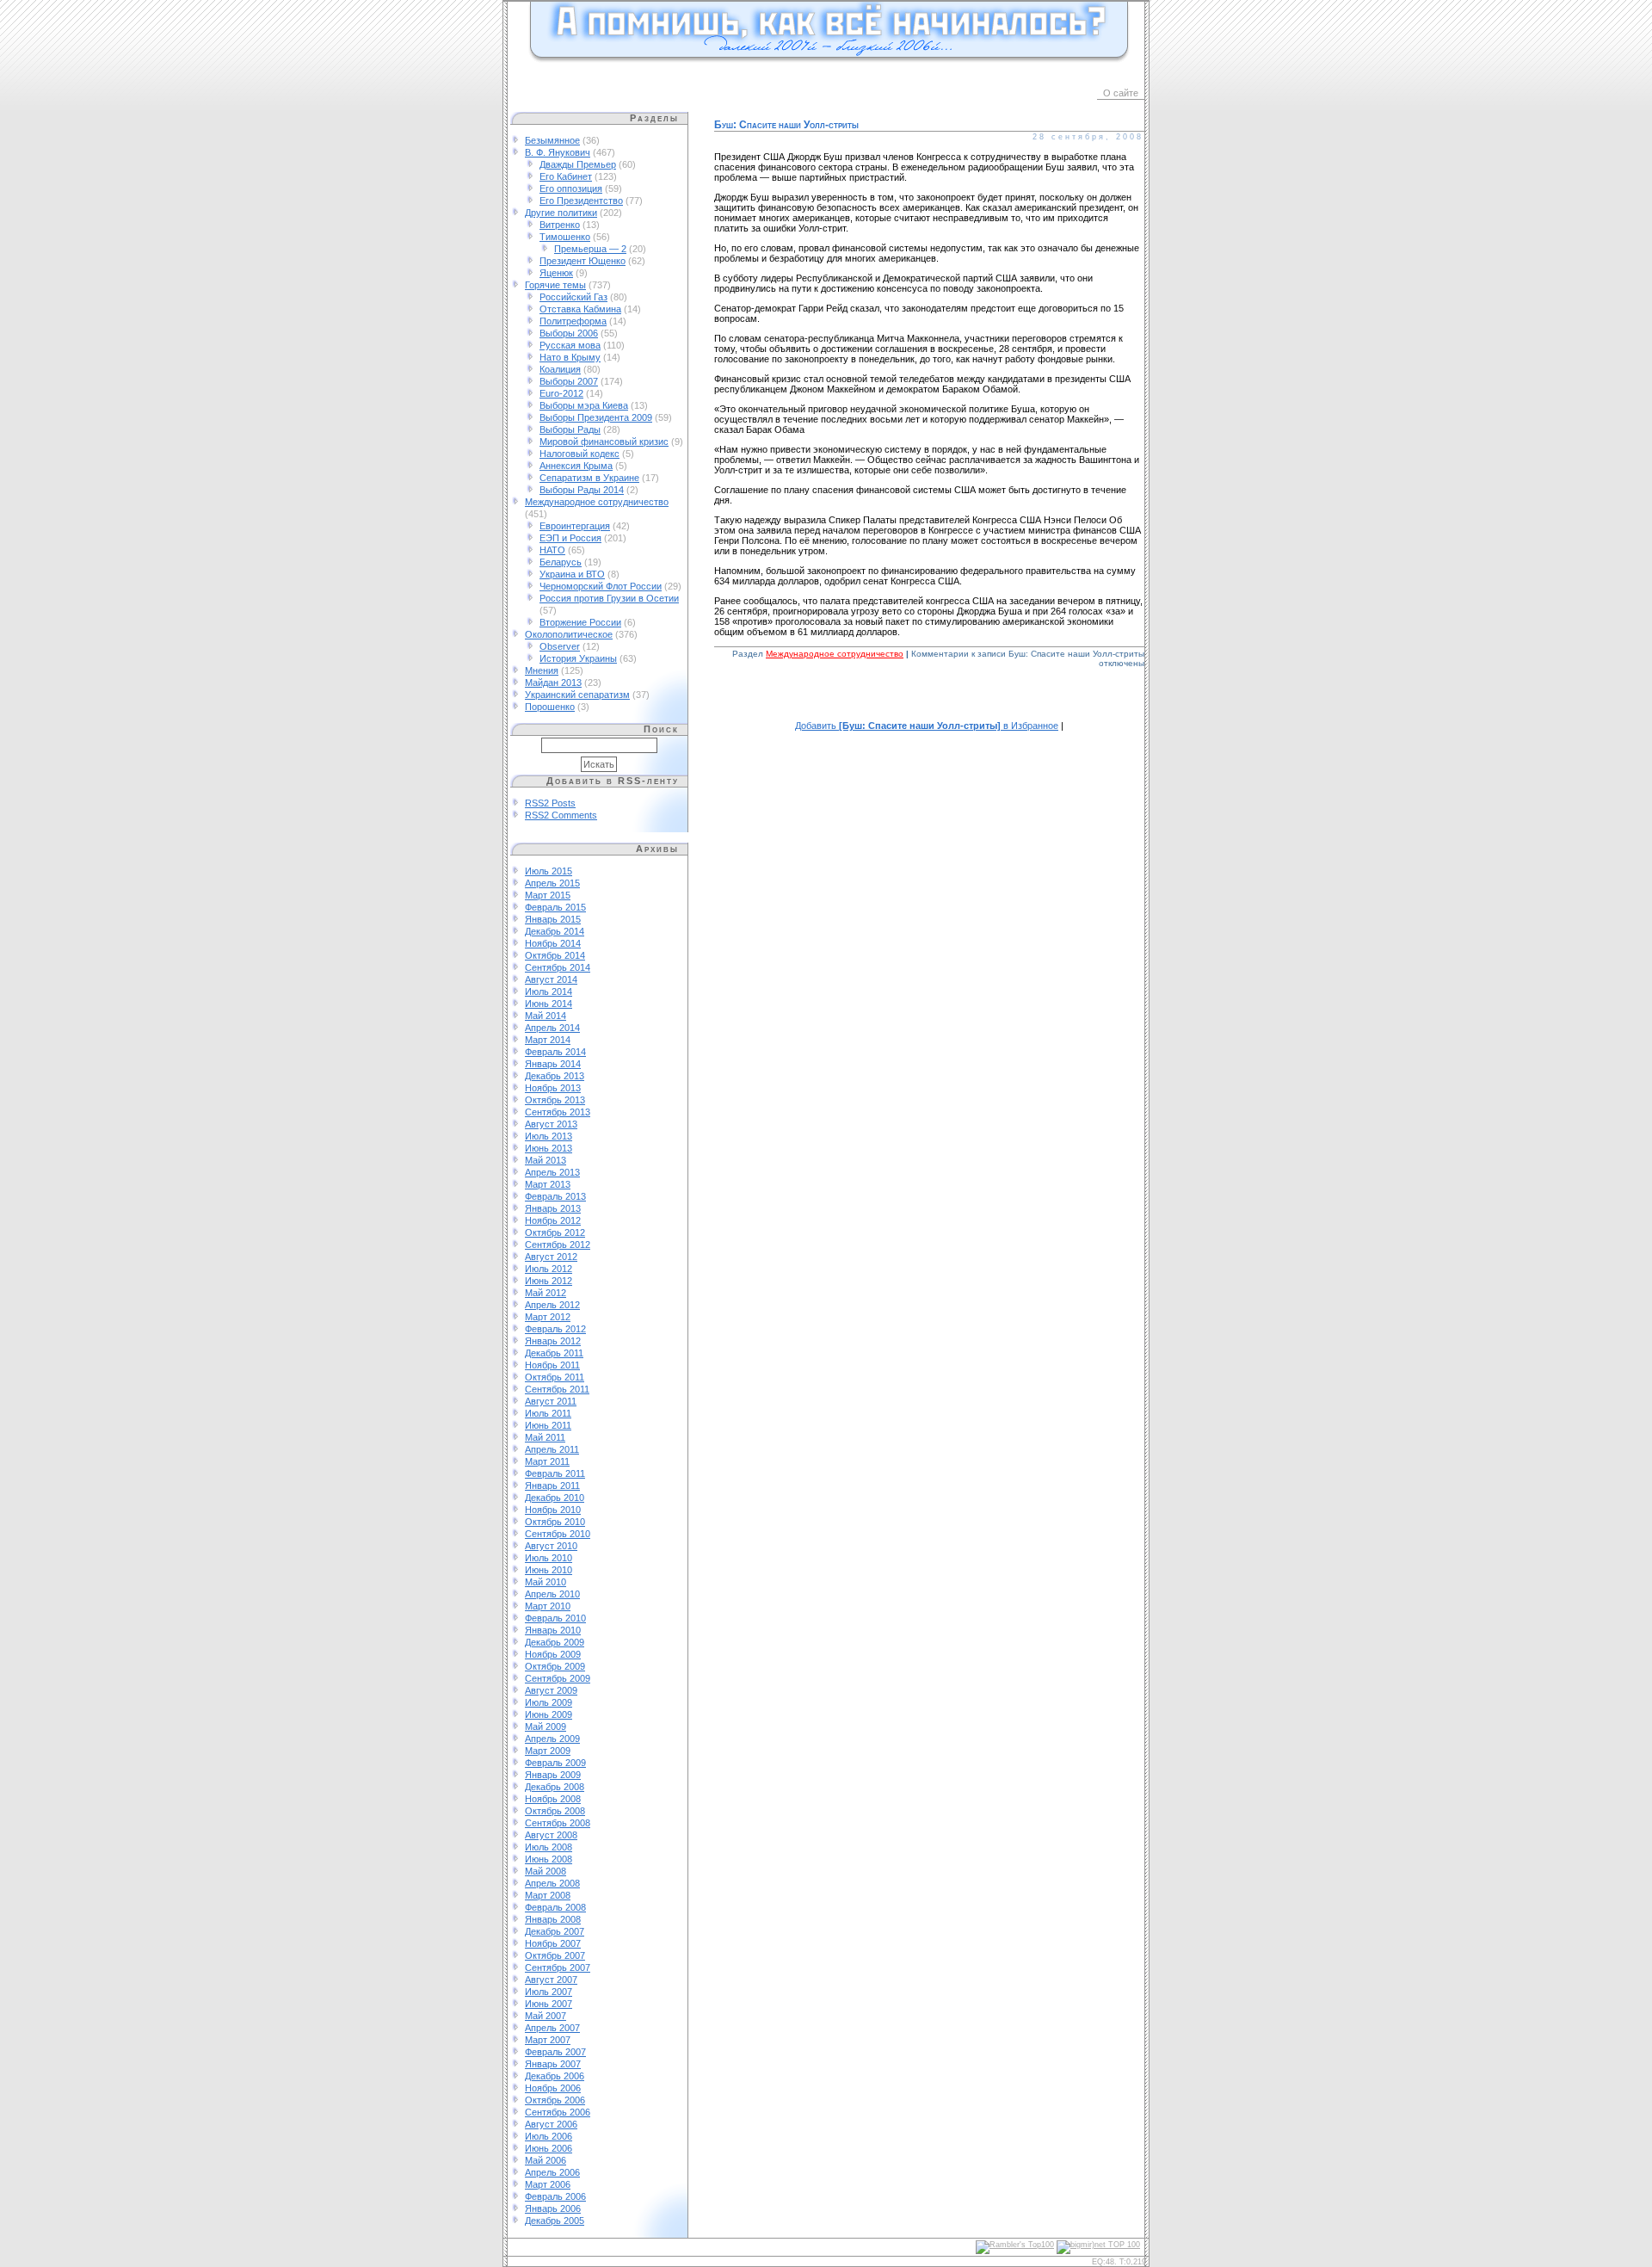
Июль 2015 (549, 871)
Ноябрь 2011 (552, 1365)
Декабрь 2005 (555, 2221)
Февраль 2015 (555, 907)
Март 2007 (548, 2040)
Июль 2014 (549, 991)
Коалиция (560, 369)
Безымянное (552, 140)
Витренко (560, 225)
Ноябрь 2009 (553, 1654)
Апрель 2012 (552, 1305)
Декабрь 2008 (555, 1787)
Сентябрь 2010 (558, 1534)
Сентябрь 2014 (558, 967)
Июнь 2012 (549, 1281)
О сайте (1121, 93)
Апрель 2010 (552, 1594)
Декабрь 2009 (555, 1642)
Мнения (542, 670)
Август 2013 (551, 1124)
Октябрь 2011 (555, 1377)
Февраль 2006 (555, 2196)
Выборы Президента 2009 (596, 417)
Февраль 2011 (555, 1473)
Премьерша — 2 (590, 249)
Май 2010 (546, 1582)
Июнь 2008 (549, 1859)
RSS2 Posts (550, 803)
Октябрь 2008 (555, 1811)
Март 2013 (548, 1184)
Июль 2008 (549, 1847)
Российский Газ (573, 297)
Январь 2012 (553, 1341)
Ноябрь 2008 (553, 1799)
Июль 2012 (549, 1269)
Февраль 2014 (555, 1052)
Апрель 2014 (552, 1028)
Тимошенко (565, 237)
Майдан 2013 (553, 683)
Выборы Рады (570, 429)
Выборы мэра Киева (584, 405)
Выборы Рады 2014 (582, 490)
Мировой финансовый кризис (604, 442)
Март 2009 (548, 1751)
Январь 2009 (553, 1775)
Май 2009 (546, 1727)
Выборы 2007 (569, 381)
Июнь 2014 (549, 1004)
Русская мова (570, 345)
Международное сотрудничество (597, 502)
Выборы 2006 (569, 333)
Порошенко (550, 707)
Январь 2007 (553, 2064)
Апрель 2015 (552, 883)
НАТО (552, 550)
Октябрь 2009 (555, 1666)
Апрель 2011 (552, 1449)
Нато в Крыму (570, 357)
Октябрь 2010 (555, 1522)
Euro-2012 (561, 393)
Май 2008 (546, 1871)
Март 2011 (547, 1461)
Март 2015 (548, 895)
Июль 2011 (548, 1413)
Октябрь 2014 (555, 955)
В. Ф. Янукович (558, 152)
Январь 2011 (552, 1486)
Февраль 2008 (555, 1907)
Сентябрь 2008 (558, 1823)
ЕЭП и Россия (570, 538)
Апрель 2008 (552, 1883)
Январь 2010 (553, 1630)
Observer (560, 646)
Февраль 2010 (555, 1618)
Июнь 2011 (548, 1425)
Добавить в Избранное (927, 726)
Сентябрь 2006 (558, 2112)
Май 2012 (546, 1293)
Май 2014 (546, 1016)
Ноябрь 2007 (553, 1943)
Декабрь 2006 (555, 2076)
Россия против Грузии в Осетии (609, 598)
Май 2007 (546, 2016)
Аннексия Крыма (576, 466)
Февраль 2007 (555, 2052)
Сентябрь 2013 (558, 1112)
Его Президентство (581, 201)
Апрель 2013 (552, 1172)
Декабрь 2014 (555, 931)
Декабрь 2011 (554, 1353)
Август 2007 (551, 1980)
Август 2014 (551, 979)
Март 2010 (548, 1606)
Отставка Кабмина (580, 309)
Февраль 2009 (555, 1763)
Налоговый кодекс (579, 454)
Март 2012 (548, 1317)
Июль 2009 (549, 1702)
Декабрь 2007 (555, 1931)
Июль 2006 (549, 2136)
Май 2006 (546, 2160)
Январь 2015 (553, 919)
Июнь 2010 (549, 1570)
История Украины (578, 658)
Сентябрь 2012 (558, 1245)
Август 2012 (551, 1257)
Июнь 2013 (549, 1148)
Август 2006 (551, 2124)
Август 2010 (551, 1546)
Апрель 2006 (552, 2172)
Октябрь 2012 (555, 1232)
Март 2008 (548, 1895)
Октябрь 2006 (555, 2100)
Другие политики (561, 213)
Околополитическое (569, 634)
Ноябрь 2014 (553, 943)
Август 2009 (551, 1690)
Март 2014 (548, 1040)
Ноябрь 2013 (553, 1088)
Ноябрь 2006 (553, 2088)
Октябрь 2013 (555, 1100)
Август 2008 (551, 1835)
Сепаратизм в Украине (589, 478)
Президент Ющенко (583, 261)
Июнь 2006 (549, 2148)
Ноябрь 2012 (553, 1220)
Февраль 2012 (555, 1329)
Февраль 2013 (555, 1196)
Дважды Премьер (578, 164)
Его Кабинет (566, 176)
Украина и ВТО (572, 574)
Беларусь (561, 562)
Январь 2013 (553, 1208)
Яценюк (556, 273)
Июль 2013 (549, 1136)
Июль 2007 (549, 1992)
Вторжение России (580, 622)
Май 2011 (545, 1437)
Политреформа (573, 321)
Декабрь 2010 (555, 1498)
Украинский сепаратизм (577, 695)
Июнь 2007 (549, 2004)
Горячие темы (555, 285)
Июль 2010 (549, 1558)
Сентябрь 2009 (558, 1678)
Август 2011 (551, 1401)
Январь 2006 (553, 2208)
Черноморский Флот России (601, 586)
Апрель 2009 (552, 1739)
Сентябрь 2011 (557, 1389)
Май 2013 (546, 1160)
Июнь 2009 (549, 1714)
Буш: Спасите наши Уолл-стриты (786, 125)
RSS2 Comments (561, 815)
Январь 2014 (553, 1064)
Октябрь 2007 (555, 1955)
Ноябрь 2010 (553, 1510)
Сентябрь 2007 (558, 1967)
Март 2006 (548, 2184)
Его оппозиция (571, 188)
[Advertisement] (929, 704)
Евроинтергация (575, 526)
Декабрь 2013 (555, 1076)
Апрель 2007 (552, 2028)
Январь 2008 (553, 1919)
